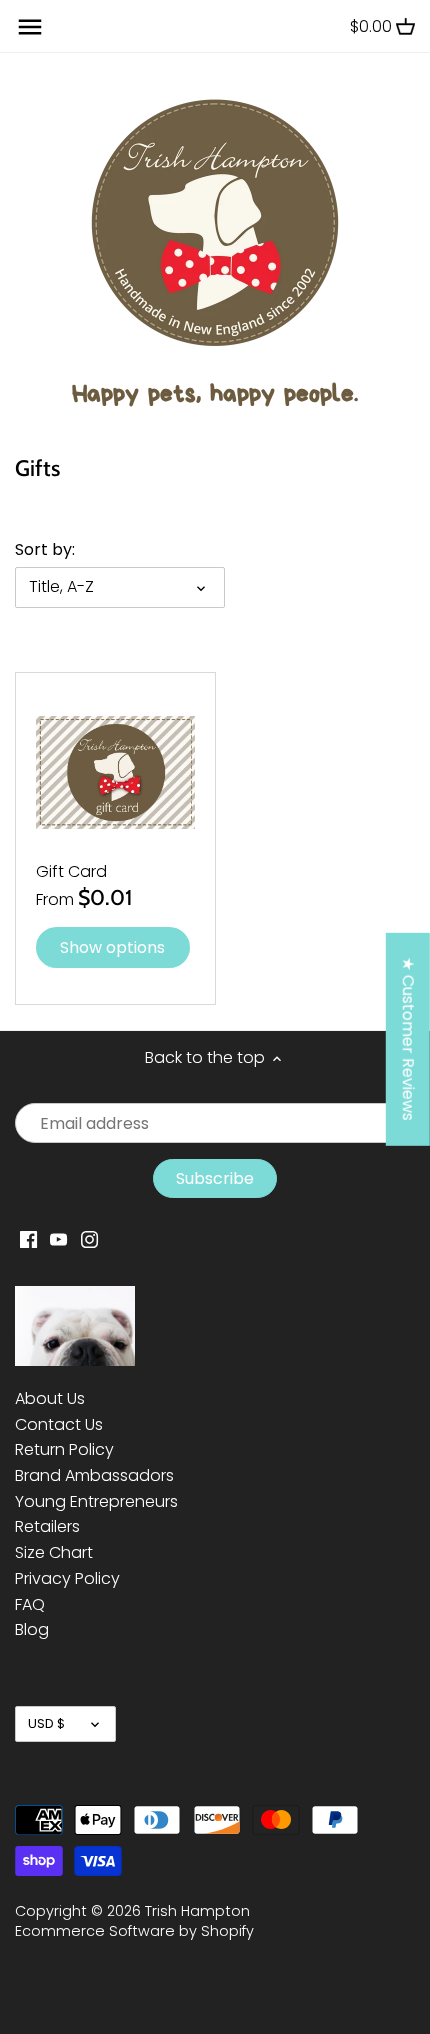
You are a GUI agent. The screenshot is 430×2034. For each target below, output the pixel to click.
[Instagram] (89, 1239)
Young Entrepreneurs (96, 1501)
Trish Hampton (197, 1911)
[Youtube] (58, 1239)
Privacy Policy (67, 1578)
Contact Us (59, 1424)
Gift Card (71, 871)
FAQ (30, 1604)
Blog (32, 1629)
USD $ (46, 1723)
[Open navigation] (30, 27)
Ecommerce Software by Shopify (134, 1931)
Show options (112, 947)
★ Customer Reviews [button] (408, 1039)
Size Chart (54, 1552)
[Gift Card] (115, 772)
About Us (50, 1398)
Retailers (47, 1526)
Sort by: (45, 549)
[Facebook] (28, 1239)
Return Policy (64, 1449)
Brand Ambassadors (94, 1475)
